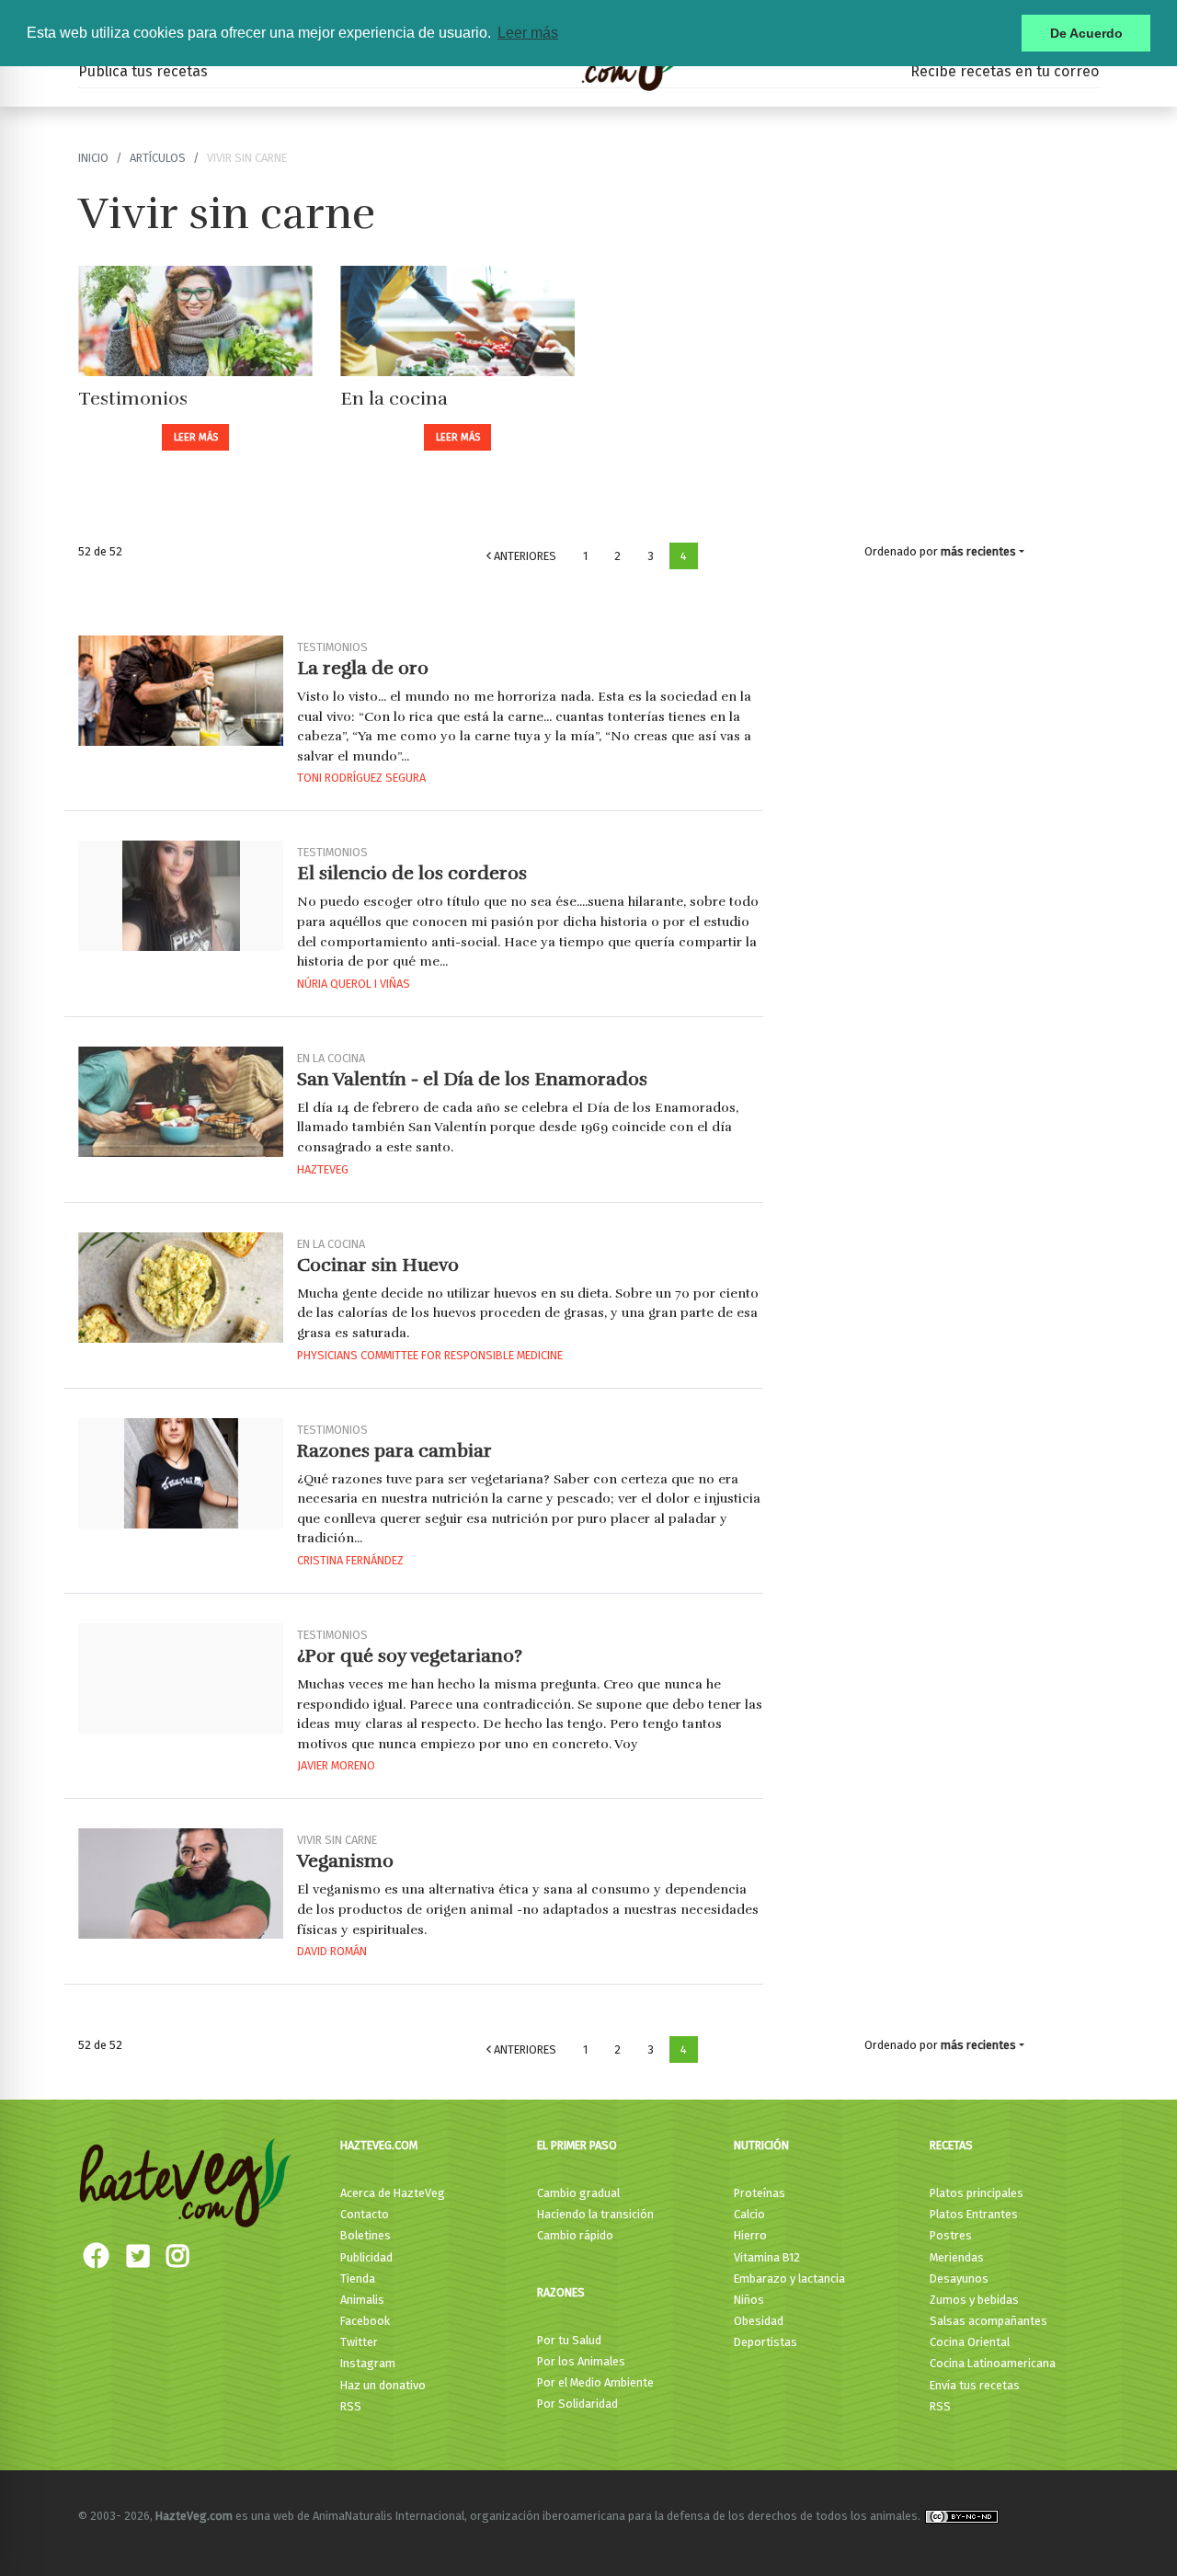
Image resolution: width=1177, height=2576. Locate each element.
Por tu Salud (569, 2340)
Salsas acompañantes (988, 2321)
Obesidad (759, 2321)
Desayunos (959, 2278)
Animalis (362, 2300)
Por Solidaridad (577, 2404)
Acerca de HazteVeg (393, 2193)
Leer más (196, 437)
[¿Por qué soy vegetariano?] (181, 1678)
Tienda (358, 2278)
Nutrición (761, 2145)
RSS (351, 2406)
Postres (951, 2235)
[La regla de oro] (181, 691)
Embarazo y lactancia (789, 2278)
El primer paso (577, 2145)
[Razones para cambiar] (181, 1473)
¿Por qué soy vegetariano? (410, 1656)
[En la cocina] (457, 321)
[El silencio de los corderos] (181, 896)
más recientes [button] (978, 551)
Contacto (365, 2214)
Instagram (368, 2363)
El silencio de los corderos (412, 873)
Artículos (158, 158)
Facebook (365, 2321)
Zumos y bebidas (974, 2300)
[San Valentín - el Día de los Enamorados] (181, 1102)
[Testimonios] (195, 321)
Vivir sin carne (337, 1840)
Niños (749, 2300)
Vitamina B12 (767, 2257)
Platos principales (977, 2193)
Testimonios (133, 399)
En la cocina (394, 399)
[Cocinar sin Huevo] (181, 1288)
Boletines (366, 2235)
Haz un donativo (383, 2385)
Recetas (951, 2145)
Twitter (359, 2342)
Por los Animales (581, 2361)
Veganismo (345, 1861)
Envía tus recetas (975, 2385)
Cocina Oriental (970, 2342)
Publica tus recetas (143, 71)
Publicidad (366, 2257)
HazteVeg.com (379, 2145)
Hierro (750, 2235)
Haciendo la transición (595, 2214)
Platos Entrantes (974, 2214)
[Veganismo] (181, 1883)
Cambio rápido (575, 2235)
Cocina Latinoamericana (993, 2363)
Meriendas (957, 2257)
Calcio (749, 2214)
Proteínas (760, 2193)
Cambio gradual (578, 2193)
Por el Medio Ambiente (595, 2382)
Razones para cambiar (394, 1451)
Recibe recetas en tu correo (1005, 71)
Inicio (93, 158)
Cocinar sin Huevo (378, 1265)
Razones (561, 2292)
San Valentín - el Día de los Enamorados (472, 1079)
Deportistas (766, 2342)
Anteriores (524, 556)
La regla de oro (363, 668)
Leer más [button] (528, 33)
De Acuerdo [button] (1086, 33)
